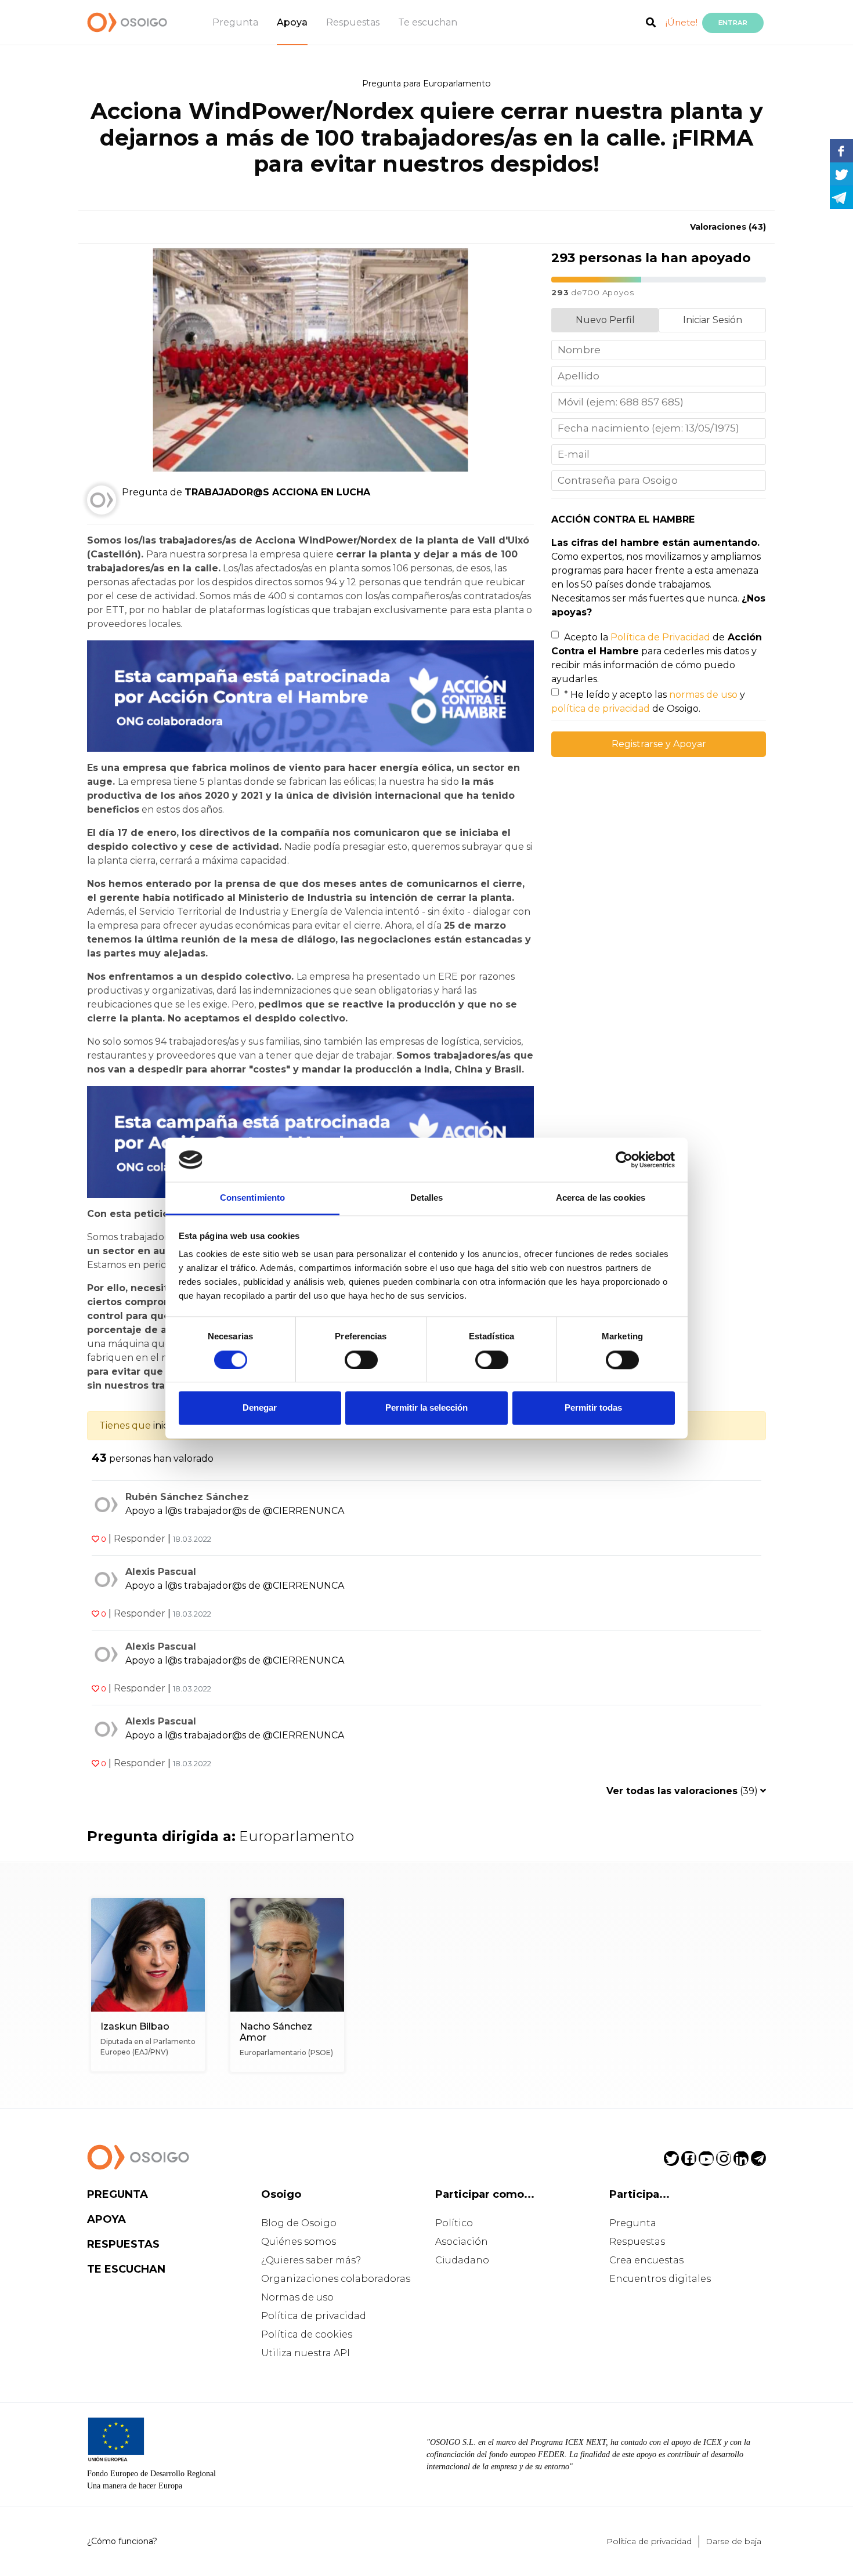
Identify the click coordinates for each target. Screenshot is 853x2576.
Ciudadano (462, 2260)
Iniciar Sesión (713, 320)
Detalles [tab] (427, 1198)
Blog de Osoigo (299, 2223)
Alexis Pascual (161, 1572)
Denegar (260, 1408)
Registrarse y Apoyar (659, 744)
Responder (140, 1539)
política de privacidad (601, 709)
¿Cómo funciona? (122, 2541)
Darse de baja (733, 2541)
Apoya (292, 22)
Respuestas (353, 22)
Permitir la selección (426, 1408)
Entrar (733, 23)
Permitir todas (593, 1408)
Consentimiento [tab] (252, 1198)
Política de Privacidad (660, 637)
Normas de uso (297, 2297)
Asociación (462, 2242)
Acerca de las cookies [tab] (601, 1198)
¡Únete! (682, 22)
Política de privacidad (314, 2316)
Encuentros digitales (660, 2279)
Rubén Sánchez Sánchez (187, 1497)
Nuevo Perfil (605, 320)
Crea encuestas (646, 2260)
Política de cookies (307, 2334)
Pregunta (235, 22)
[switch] (361, 1360)
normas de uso (703, 695)
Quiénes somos (299, 2242)
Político (454, 2223)
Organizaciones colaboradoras (336, 2279)
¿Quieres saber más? (311, 2260)
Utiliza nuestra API (306, 2353)
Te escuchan (428, 22)
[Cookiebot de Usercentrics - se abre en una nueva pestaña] (624, 1160)
